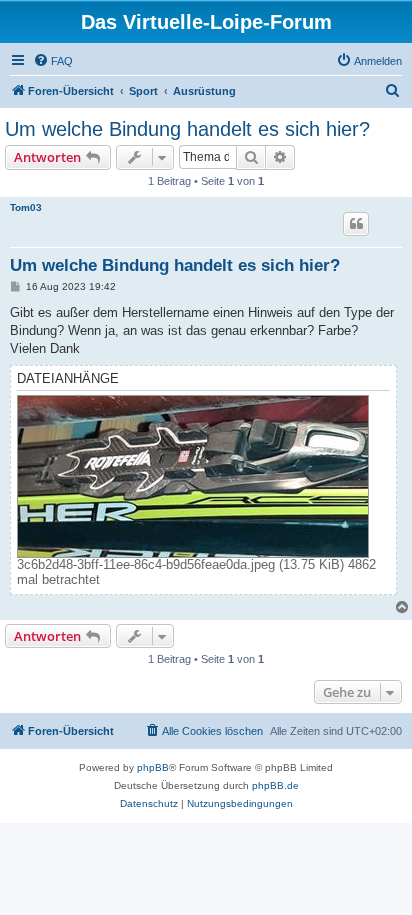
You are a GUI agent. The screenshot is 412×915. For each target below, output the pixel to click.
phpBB (153, 767)
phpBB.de (275, 785)
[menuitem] (53, 61)
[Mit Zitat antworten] (356, 224)
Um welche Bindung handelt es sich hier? (187, 129)
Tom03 (26, 207)
